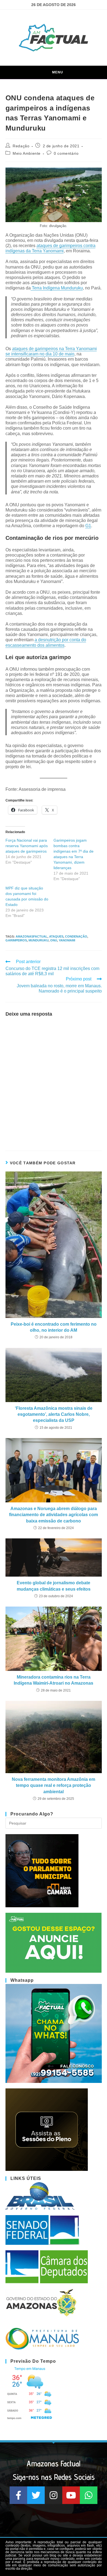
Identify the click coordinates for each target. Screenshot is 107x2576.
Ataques (56, 936)
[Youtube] (71, 2495)
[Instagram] (54, 2495)
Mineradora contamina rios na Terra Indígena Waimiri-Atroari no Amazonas (54, 1680)
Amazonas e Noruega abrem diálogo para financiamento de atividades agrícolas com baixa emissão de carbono (54, 1515)
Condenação (76, 936)
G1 (88, 526)
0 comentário (66, 153)
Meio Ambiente (27, 153)
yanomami (67, 940)
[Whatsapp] (89, 2495)
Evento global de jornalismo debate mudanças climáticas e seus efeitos (54, 1586)
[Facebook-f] (18, 2495)
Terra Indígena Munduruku (57, 288)
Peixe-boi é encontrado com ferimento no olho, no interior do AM (54, 1327)
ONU (54, 940)
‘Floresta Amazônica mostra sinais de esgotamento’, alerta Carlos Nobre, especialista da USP (54, 1414)
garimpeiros (16, 940)
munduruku (39, 940)
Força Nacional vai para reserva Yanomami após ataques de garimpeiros (27, 846)
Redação (21, 146)
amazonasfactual (32, 936)
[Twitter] (36, 2495)
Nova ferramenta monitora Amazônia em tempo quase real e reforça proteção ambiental (54, 1785)
